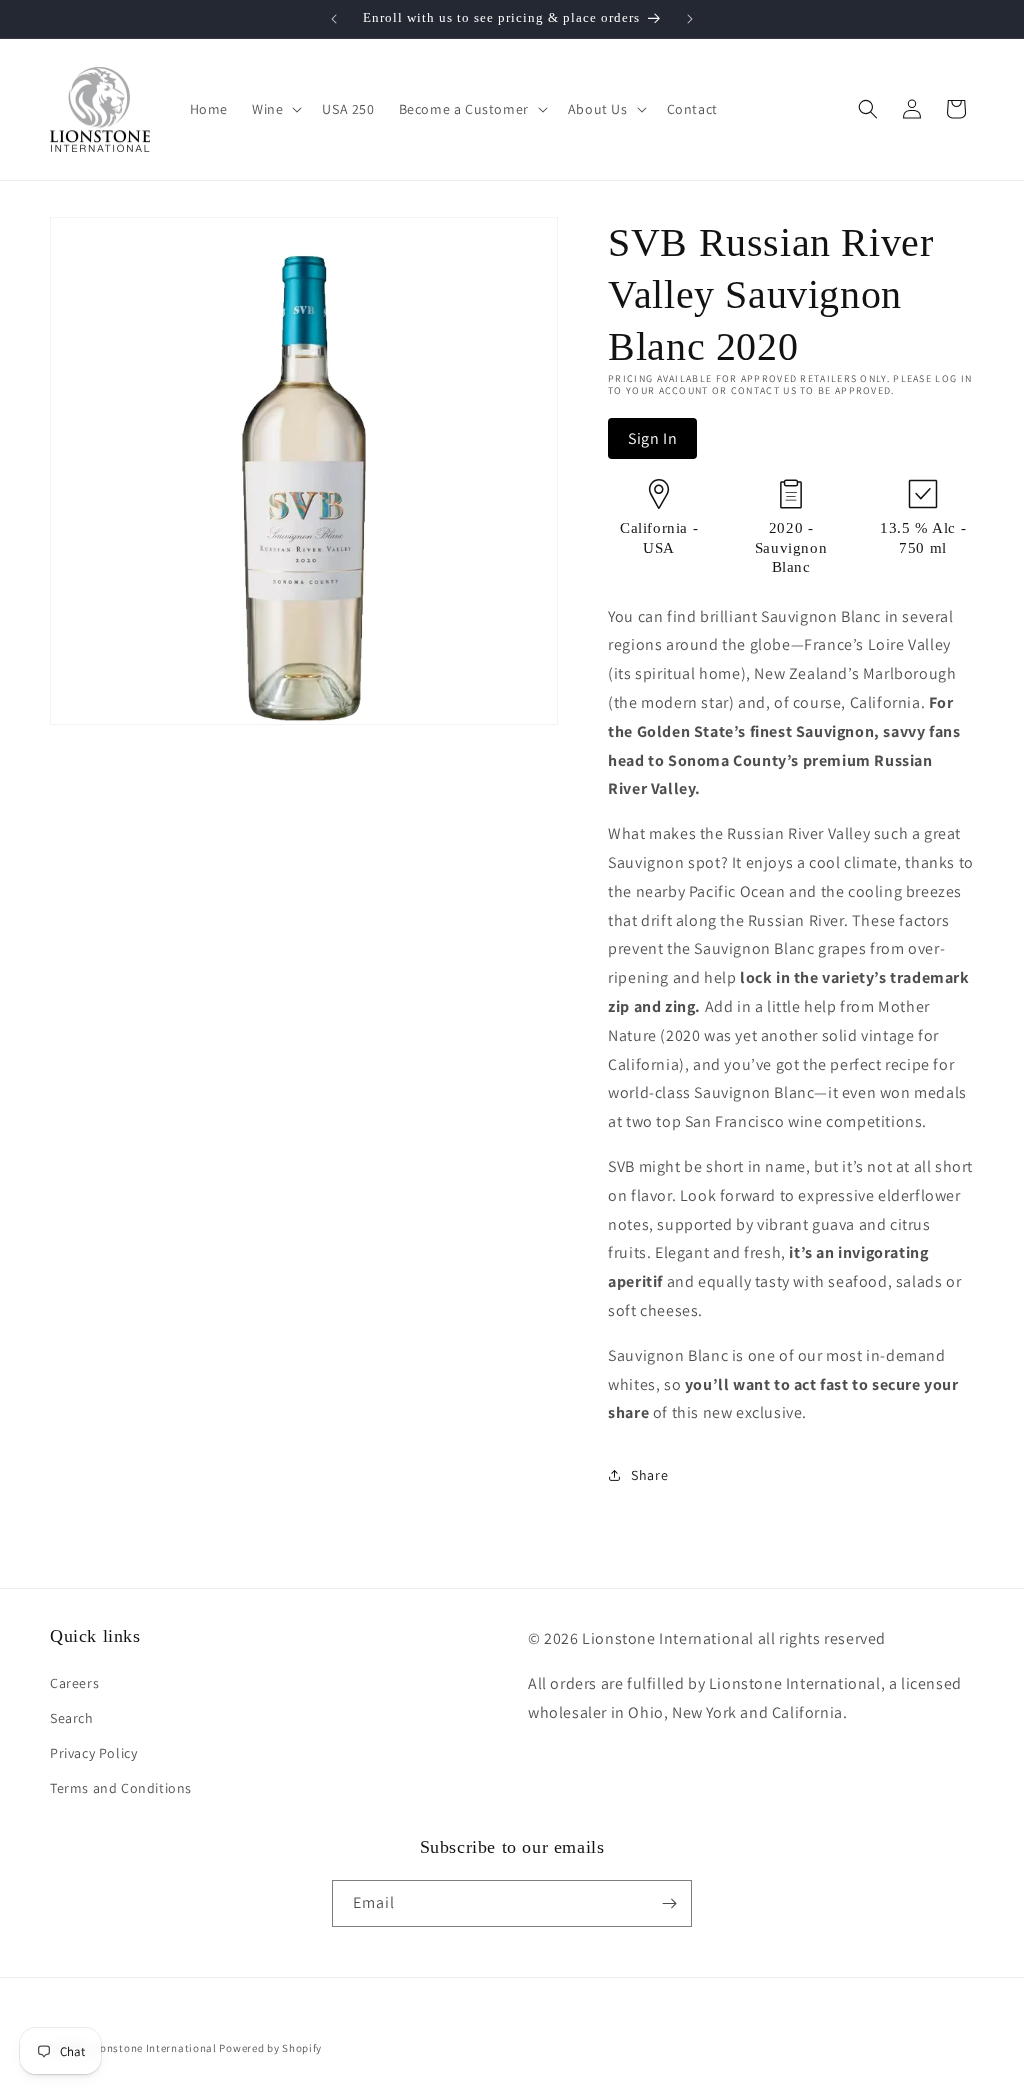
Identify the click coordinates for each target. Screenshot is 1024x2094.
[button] (275, 109)
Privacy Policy (93, 1753)
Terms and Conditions (121, 1788)
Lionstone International (154, 2048)
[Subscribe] (669, 1903)
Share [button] (649, 1475)
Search (72, 1718)
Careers (74, 1683)
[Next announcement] (690, 19)
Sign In (652, 438)
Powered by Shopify (270, 2048)
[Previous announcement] (334, 19)
